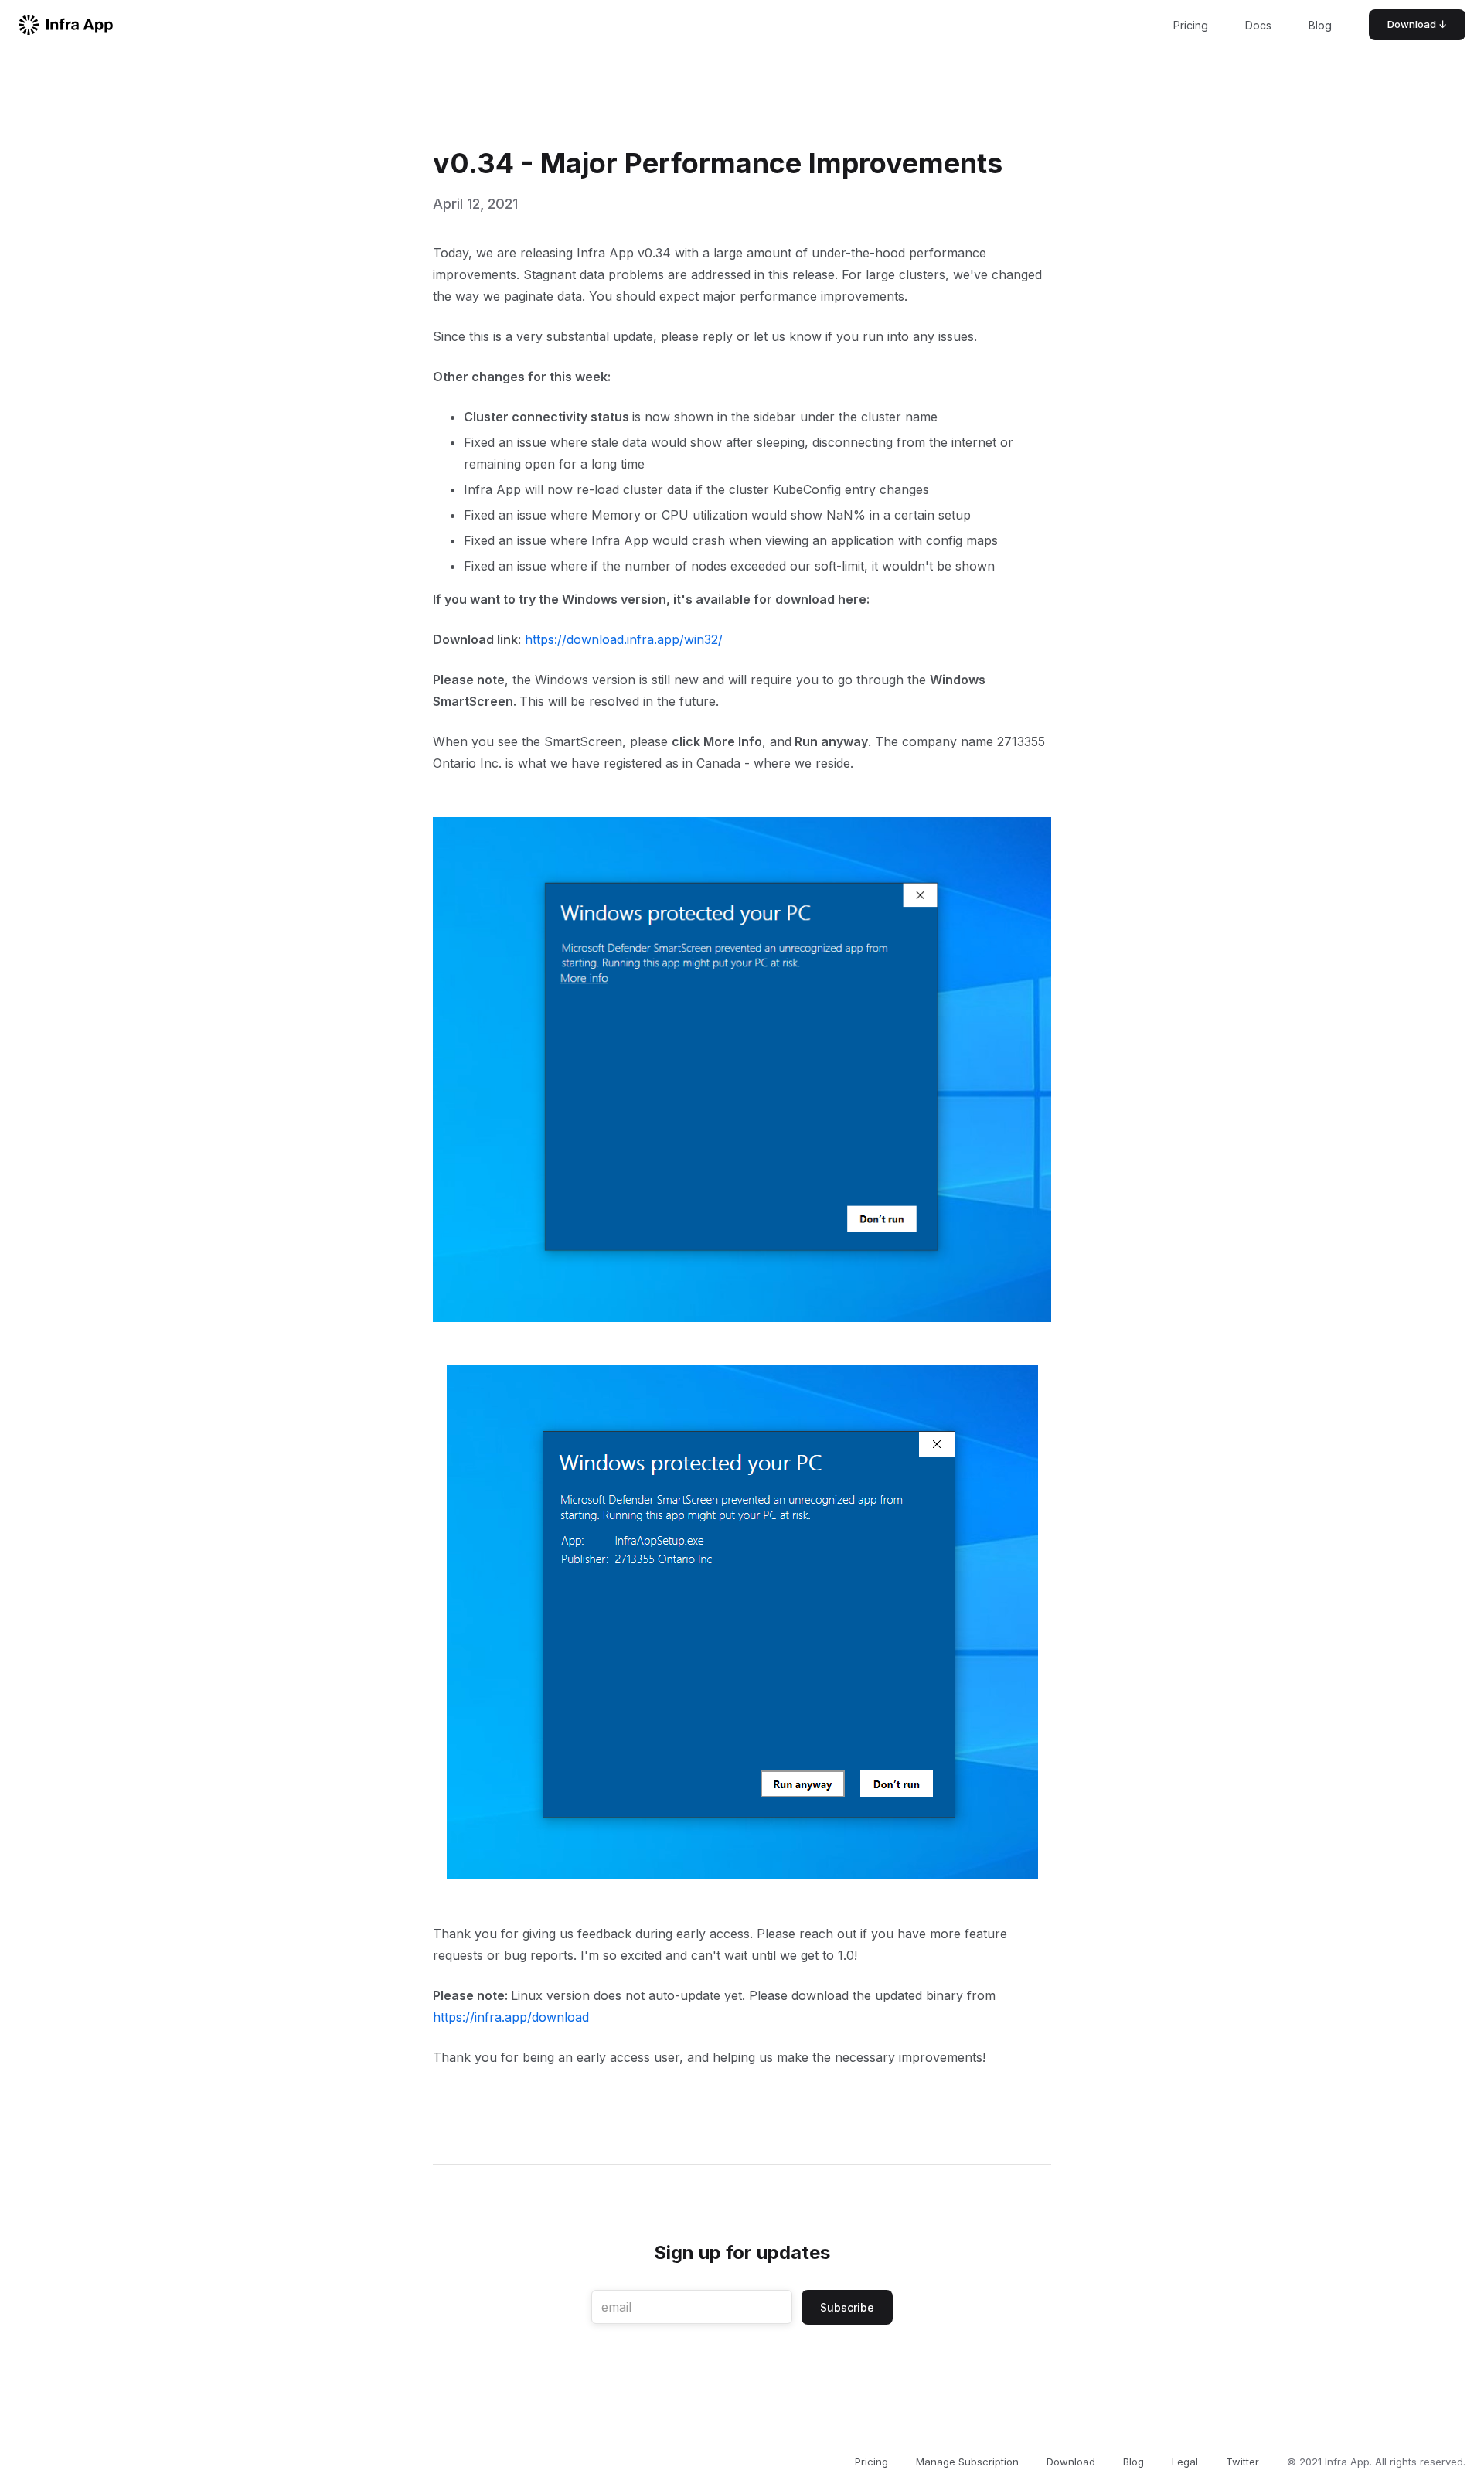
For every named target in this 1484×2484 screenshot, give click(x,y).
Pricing (1191, 25)
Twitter (1242, 2462)
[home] (66, 25)
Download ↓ (1417, 24)
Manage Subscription (967, 2462)
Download (1071, 2462)
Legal (1185, 2462)
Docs (1258, 25)
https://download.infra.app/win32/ (624, 639)
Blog (1320, 25)
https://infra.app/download (511, 2017)
